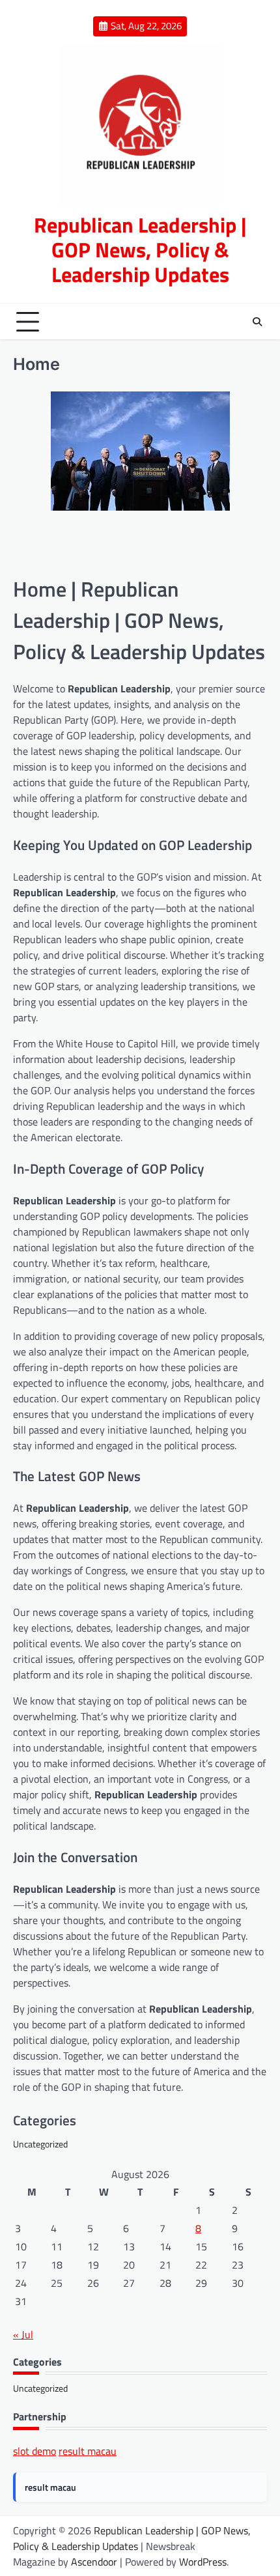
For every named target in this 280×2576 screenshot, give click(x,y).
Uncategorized (40, 2144)
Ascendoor (94, 2562)
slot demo (35, 2451)
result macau (88, 2451)
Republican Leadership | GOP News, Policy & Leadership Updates (140, 249)
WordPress (203, 2562)
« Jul (23, 2334)
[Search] (257, 322)
